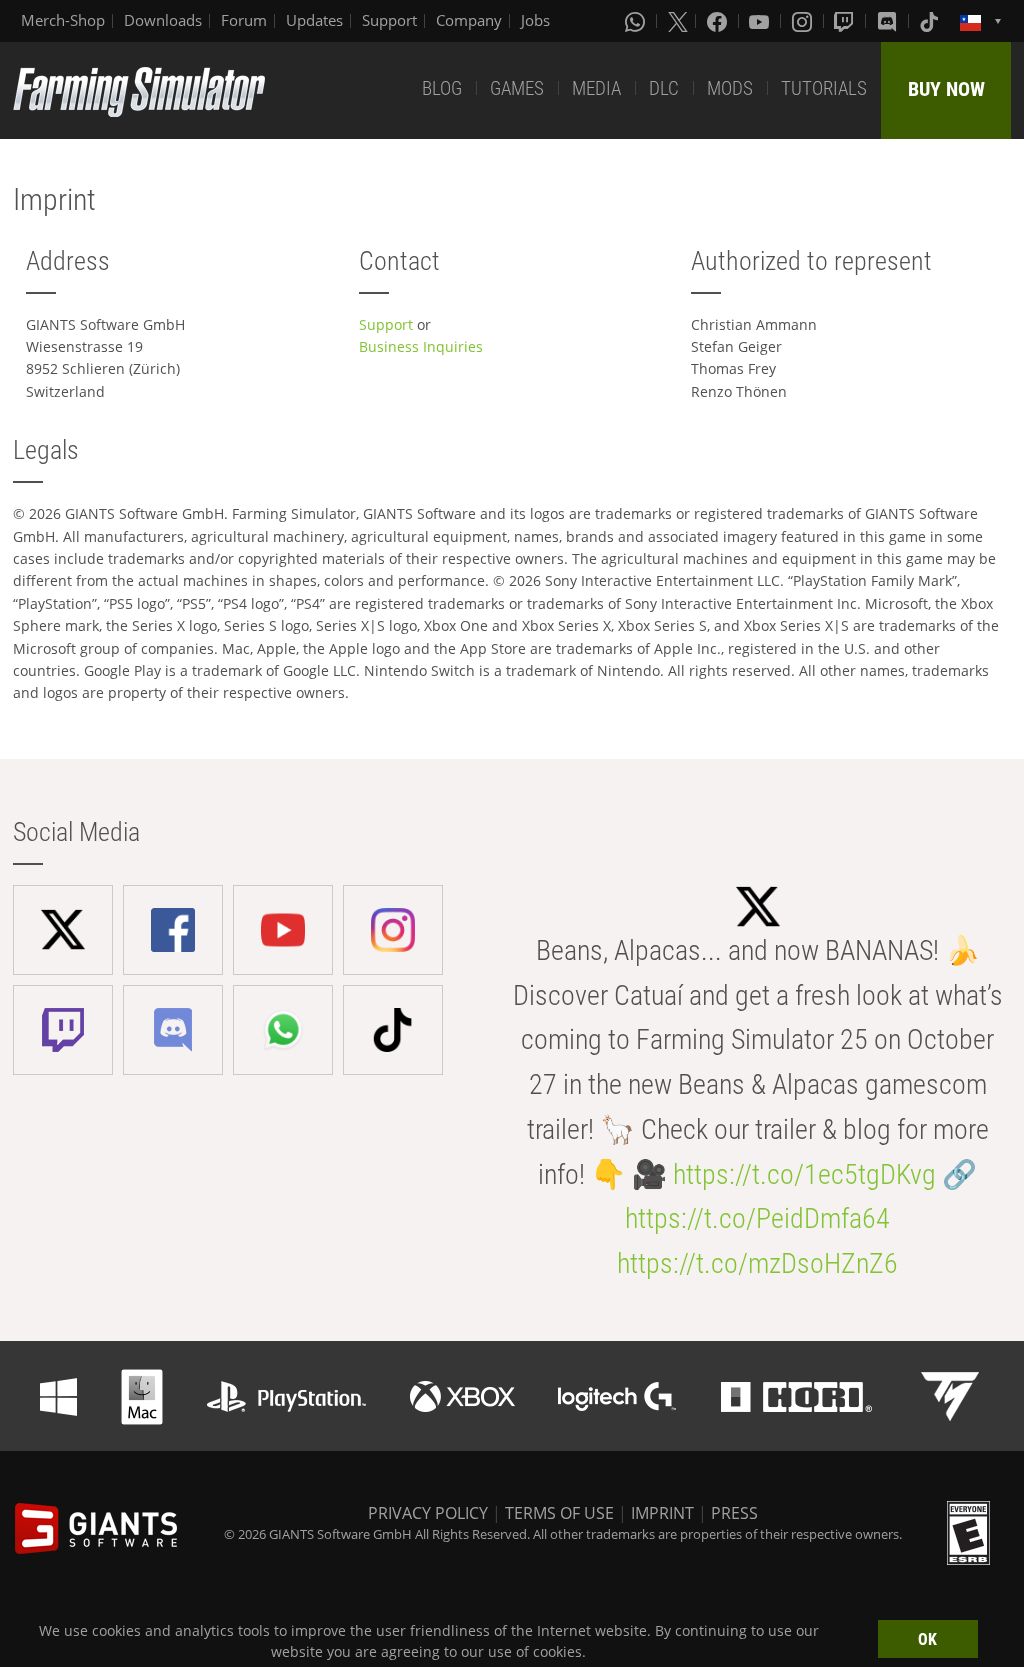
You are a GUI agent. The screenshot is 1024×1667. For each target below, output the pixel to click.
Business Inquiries (421, 346)
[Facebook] (719, 21)
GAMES (517, 88)
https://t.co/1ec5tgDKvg (804, 1174)
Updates (314, 20)
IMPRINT (662, 1513)
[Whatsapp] (637, 21)
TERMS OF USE (559, 1513)
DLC (664, 88)
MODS (730, 88)
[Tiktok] (931, 21)
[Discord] (889, 21)
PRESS (734, 1513)
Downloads (163, 20)
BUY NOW (946, 89)
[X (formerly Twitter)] (678, 21)
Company (469, 20)
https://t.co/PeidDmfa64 (757, 1218)
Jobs (535, 20)
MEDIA (596, 88)
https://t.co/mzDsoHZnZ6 (757, 1263)
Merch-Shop (63, 20)
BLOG (442, 88)
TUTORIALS (824, 88)
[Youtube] (761, 21)
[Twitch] (846, 21)
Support (389, 20)
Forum (244, 20)
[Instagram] (804, 21)
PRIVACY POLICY (428, 1513)
